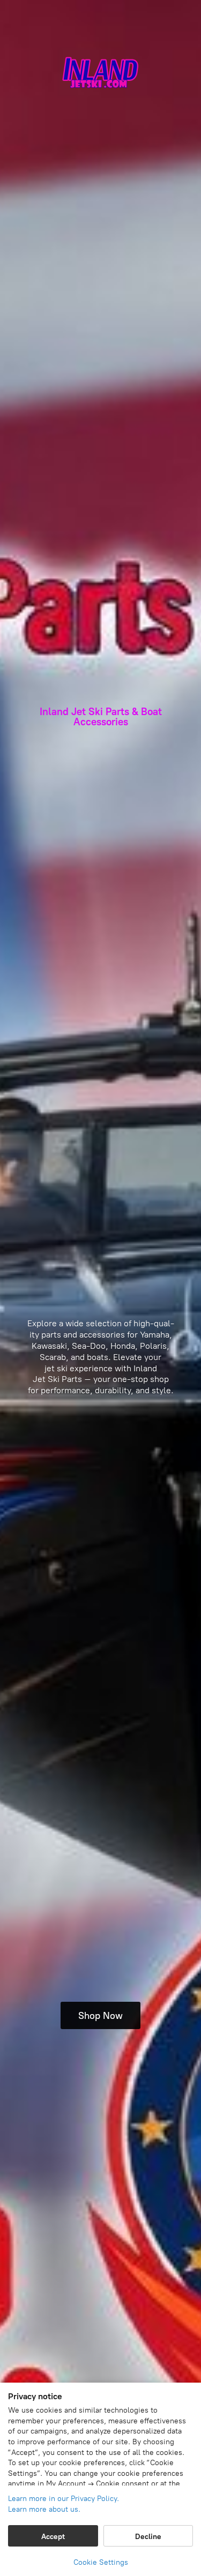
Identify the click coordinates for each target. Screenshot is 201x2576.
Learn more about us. (44, 2509)
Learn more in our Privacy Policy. (64, 2499)
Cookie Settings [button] (101, 2562)
